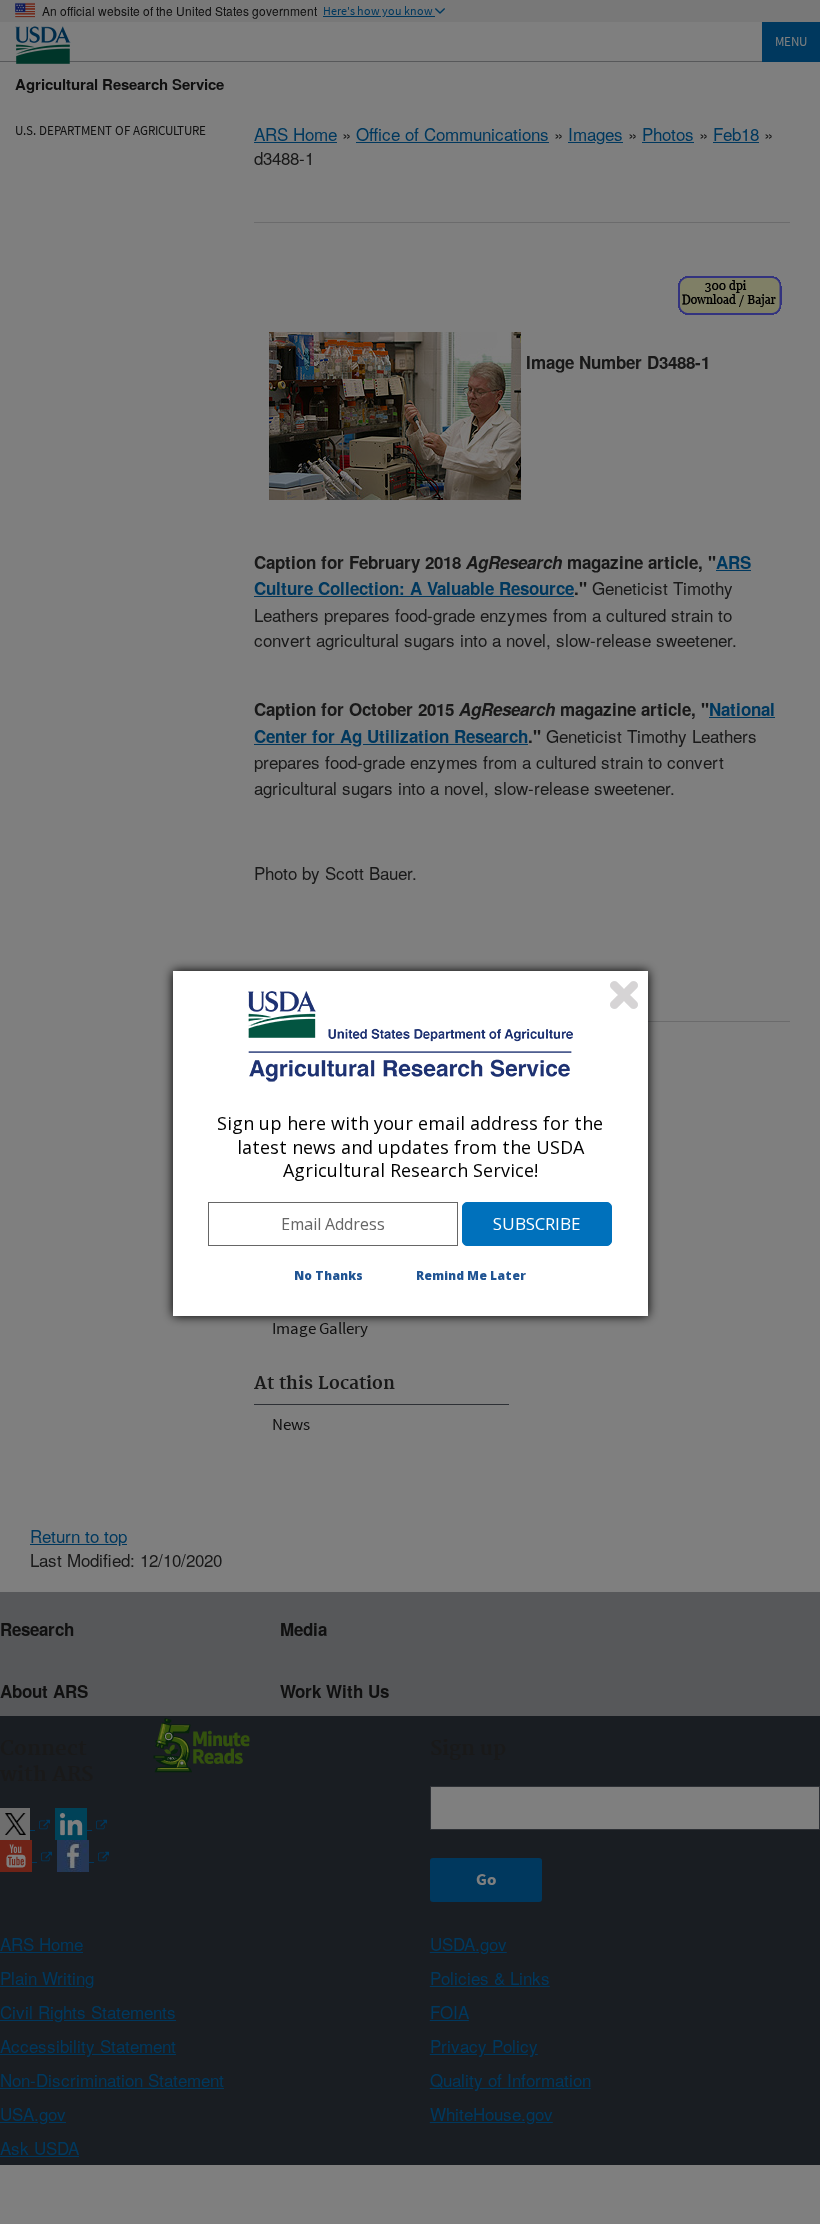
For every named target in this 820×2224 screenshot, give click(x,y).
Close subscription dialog (624, 995)
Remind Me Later (471, 1275)
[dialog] (410, 1143)
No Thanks (328, 1275)
